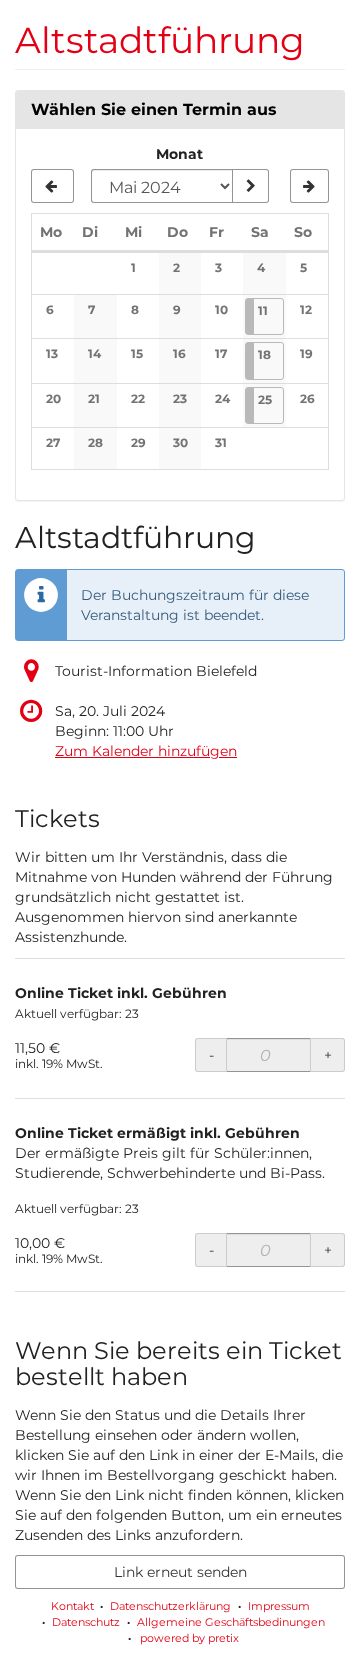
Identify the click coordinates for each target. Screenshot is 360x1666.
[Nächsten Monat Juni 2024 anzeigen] (309, 186)
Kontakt (72, 1606)
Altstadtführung (160, 40)
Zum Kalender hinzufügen (146, 751)
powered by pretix (189, 1638)
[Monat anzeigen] (250, 186)
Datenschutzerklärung (170, 1606)
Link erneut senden (180, 1572)
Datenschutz (86, 1622)
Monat (179, 154)
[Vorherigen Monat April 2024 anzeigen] (52, 186)
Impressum (279, 1606)
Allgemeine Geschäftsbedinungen (231, 1622)
